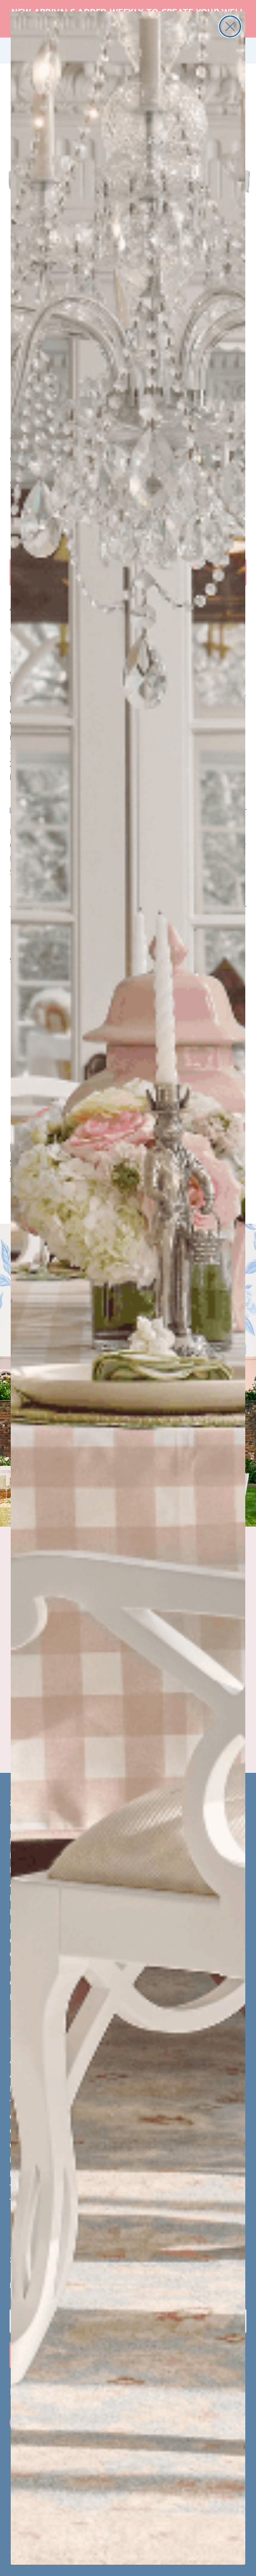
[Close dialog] (230, 26)
